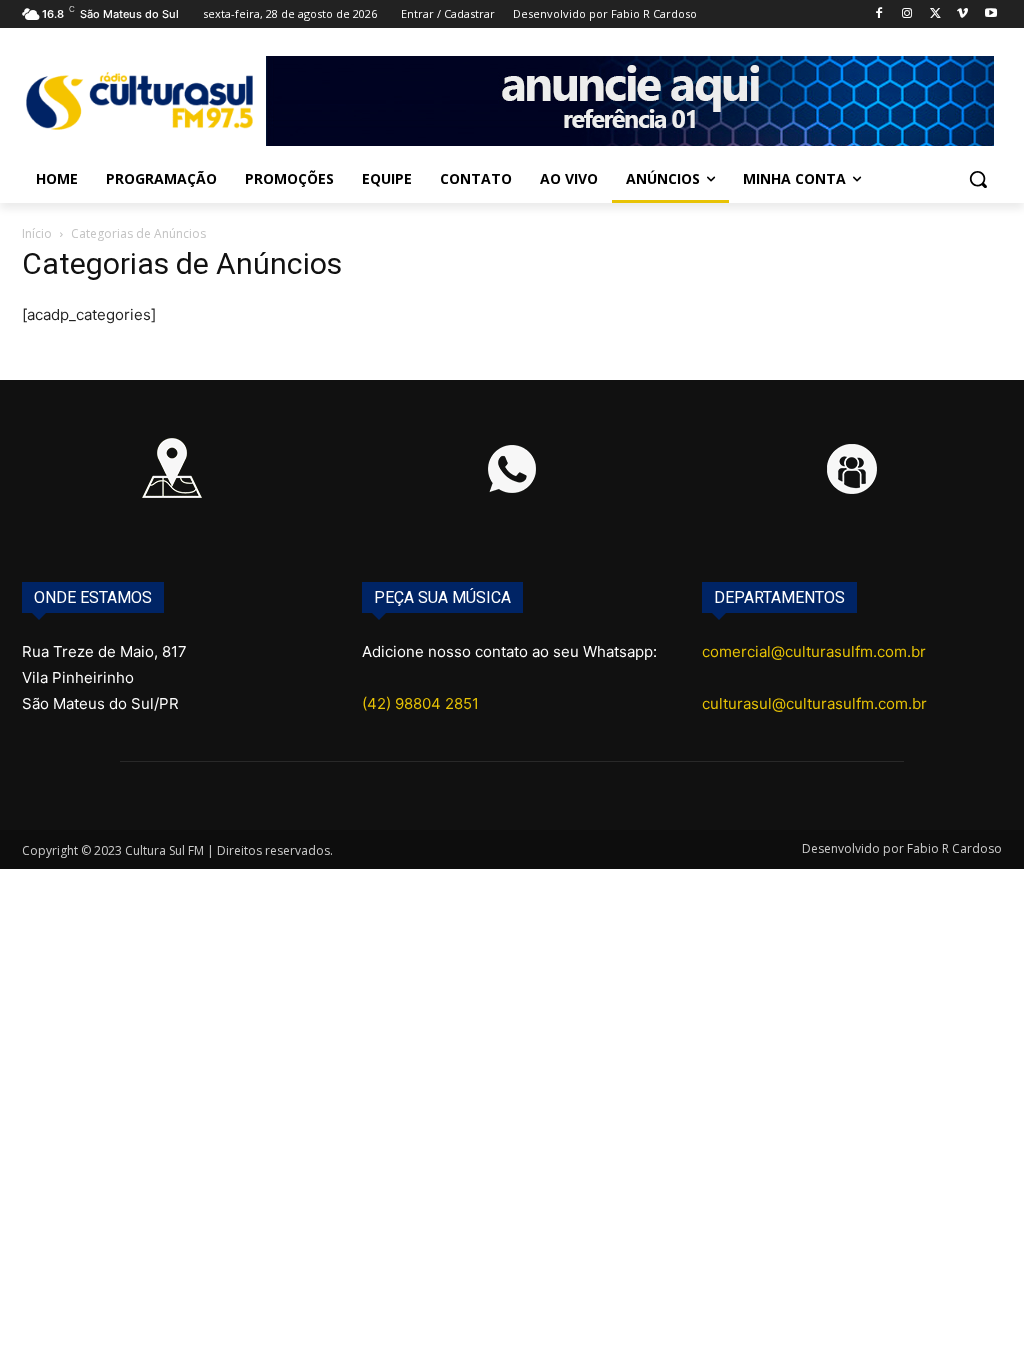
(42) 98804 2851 (420, 703)
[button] (978, 179)
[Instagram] (907, 14)
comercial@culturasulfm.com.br (814, 651)
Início (37, 233)
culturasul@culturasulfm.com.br (814, 703)
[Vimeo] (962, 14)
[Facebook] (879, 14)
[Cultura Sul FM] (139, 101)
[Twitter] (935, 14)
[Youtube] (990, 14)
